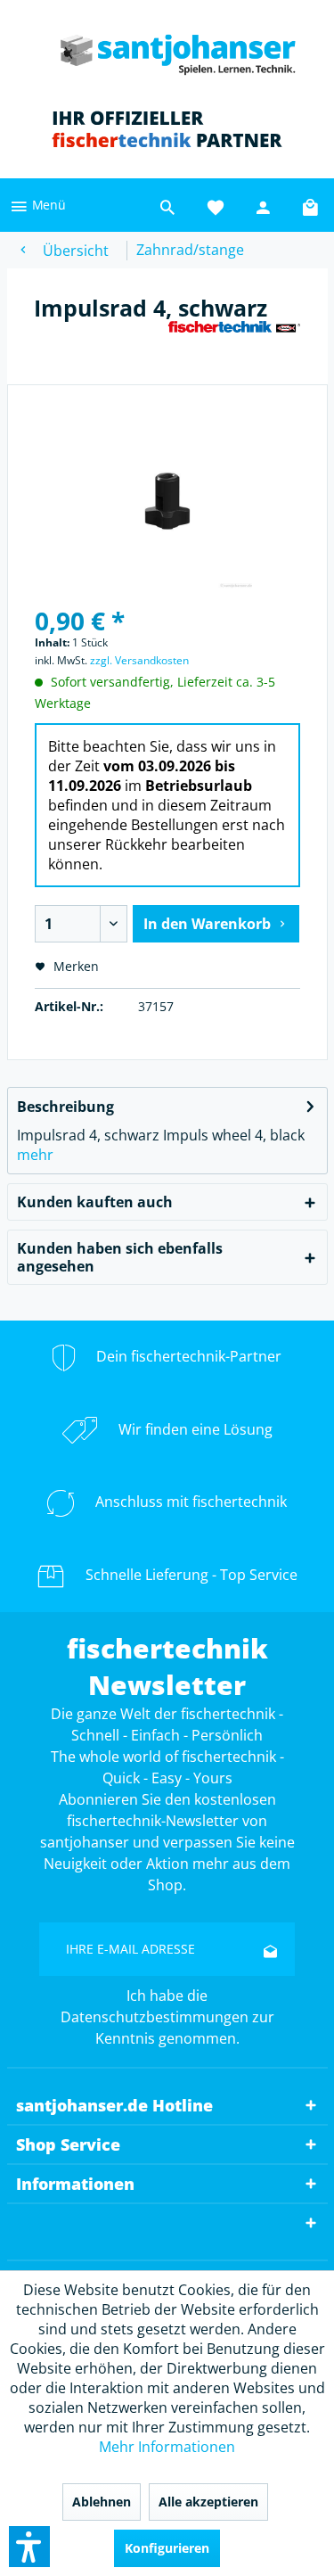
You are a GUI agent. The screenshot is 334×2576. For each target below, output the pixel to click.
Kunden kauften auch (95, 1202)
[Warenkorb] (312, 205)
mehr (35, 1155)
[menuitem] (37, 205)
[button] (29, 2547)
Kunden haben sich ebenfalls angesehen (120, 1257)
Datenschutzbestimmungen (155, 2017)
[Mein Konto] (264, 205)
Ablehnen (102, 2502)
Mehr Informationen (167, 2447)
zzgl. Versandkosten (139, 660)
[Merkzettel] (216, 205)
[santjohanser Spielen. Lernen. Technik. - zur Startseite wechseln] (167, 49)
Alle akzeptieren (208, 2502)
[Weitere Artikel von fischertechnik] (234, 336)
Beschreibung (65, 1107)
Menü (47, 205)
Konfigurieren (167, 2548)
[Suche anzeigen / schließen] (167, 205)
